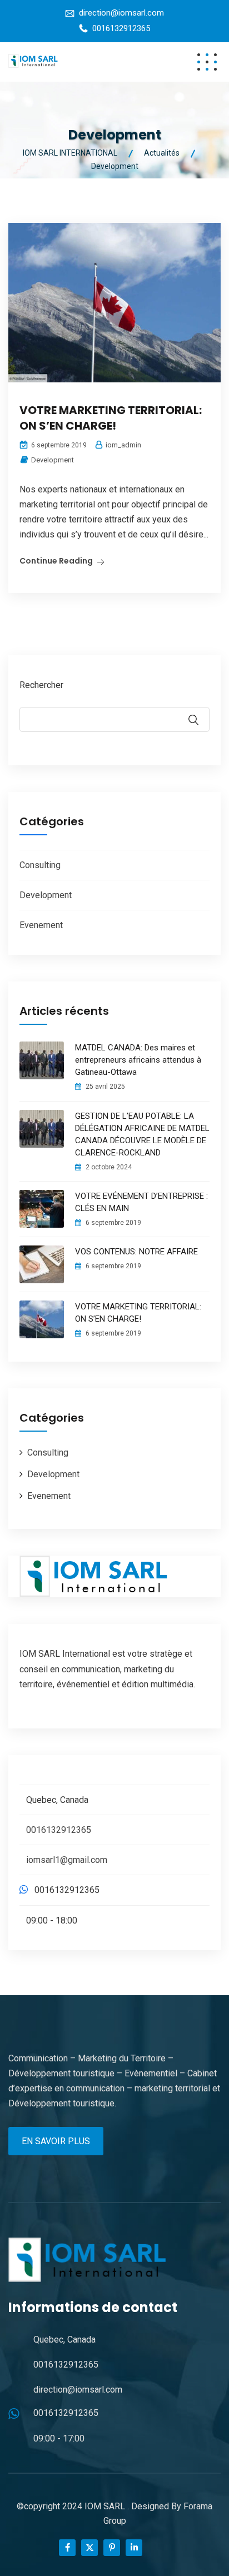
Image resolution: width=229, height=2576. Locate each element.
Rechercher (41, 685)
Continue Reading (56, 561)
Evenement (41, 925)
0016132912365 (121, 28)
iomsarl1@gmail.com (67, 1860)
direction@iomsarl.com (121, 13)
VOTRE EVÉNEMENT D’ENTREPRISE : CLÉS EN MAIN (141, 1202)
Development (53, 460)
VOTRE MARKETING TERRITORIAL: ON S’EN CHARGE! (111, 418)
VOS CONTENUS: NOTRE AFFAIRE (136, 1252)
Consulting (40, 865)
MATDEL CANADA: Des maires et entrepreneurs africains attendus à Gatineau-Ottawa (138, 1060)
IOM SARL (106, 2506)
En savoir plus (56, 2141)
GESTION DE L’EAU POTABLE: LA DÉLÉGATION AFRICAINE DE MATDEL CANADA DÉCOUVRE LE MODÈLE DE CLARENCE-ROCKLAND (142, 1134)
